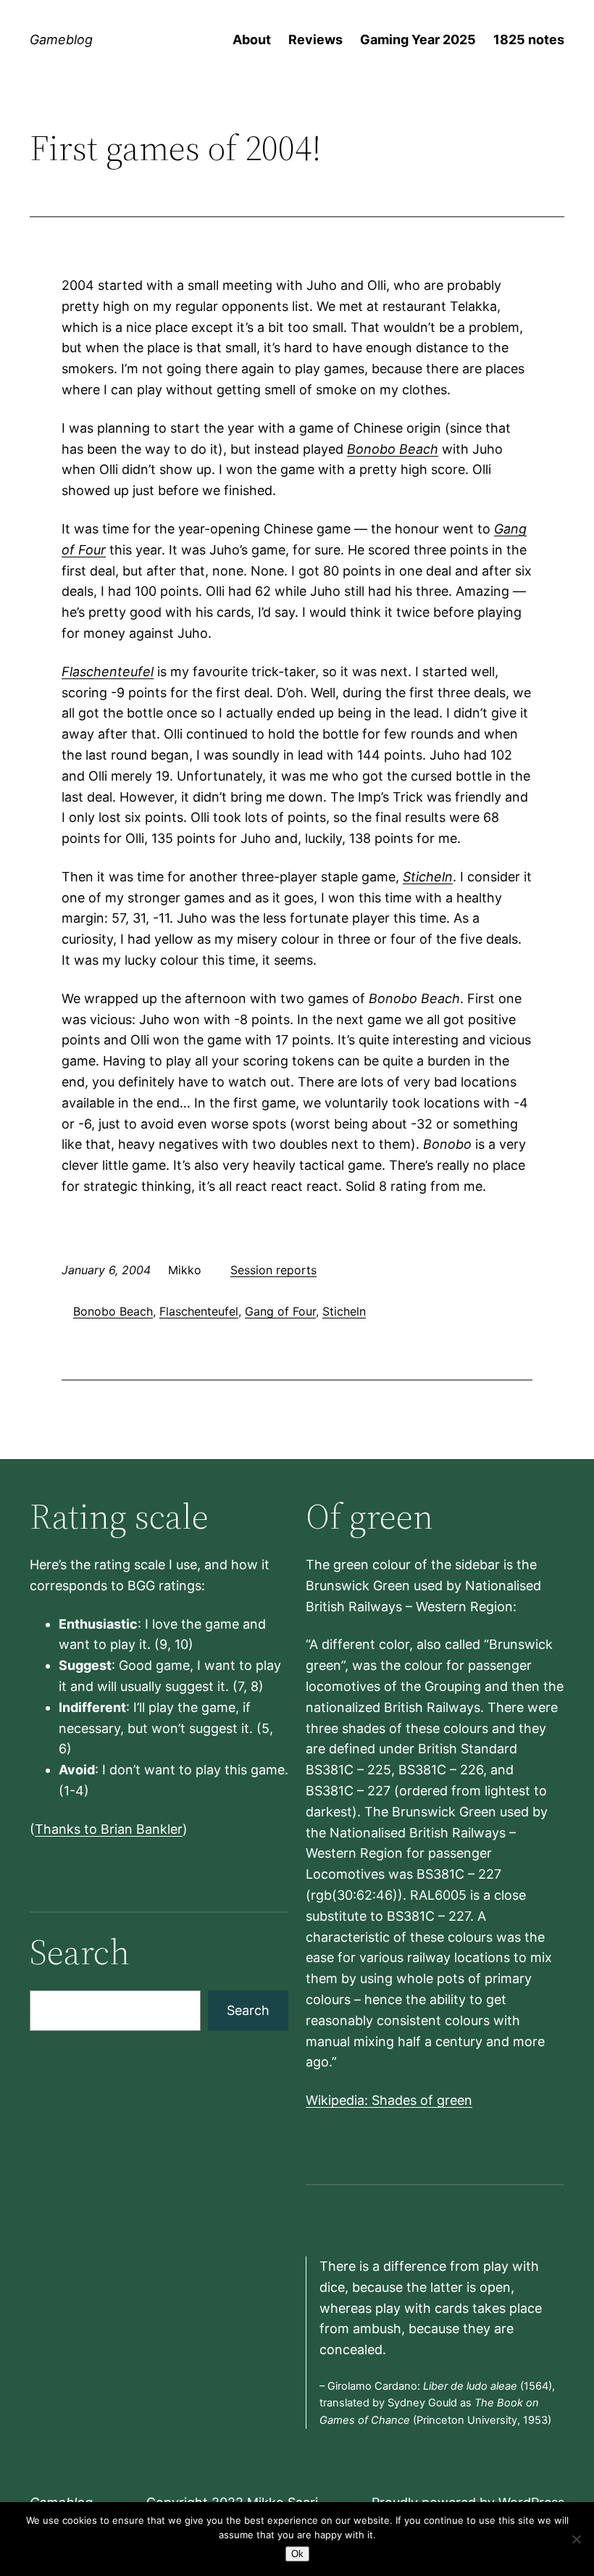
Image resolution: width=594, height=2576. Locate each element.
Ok (297, 2554)
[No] (576, 2539)
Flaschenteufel (108, 672)
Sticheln (428, 877)
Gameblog (61, 40)
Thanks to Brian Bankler (109, 1829)
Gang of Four (280, 1311)
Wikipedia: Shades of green (389, 2100)
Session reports (273, 1270)
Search (248, 2010)
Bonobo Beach (393, 449)
